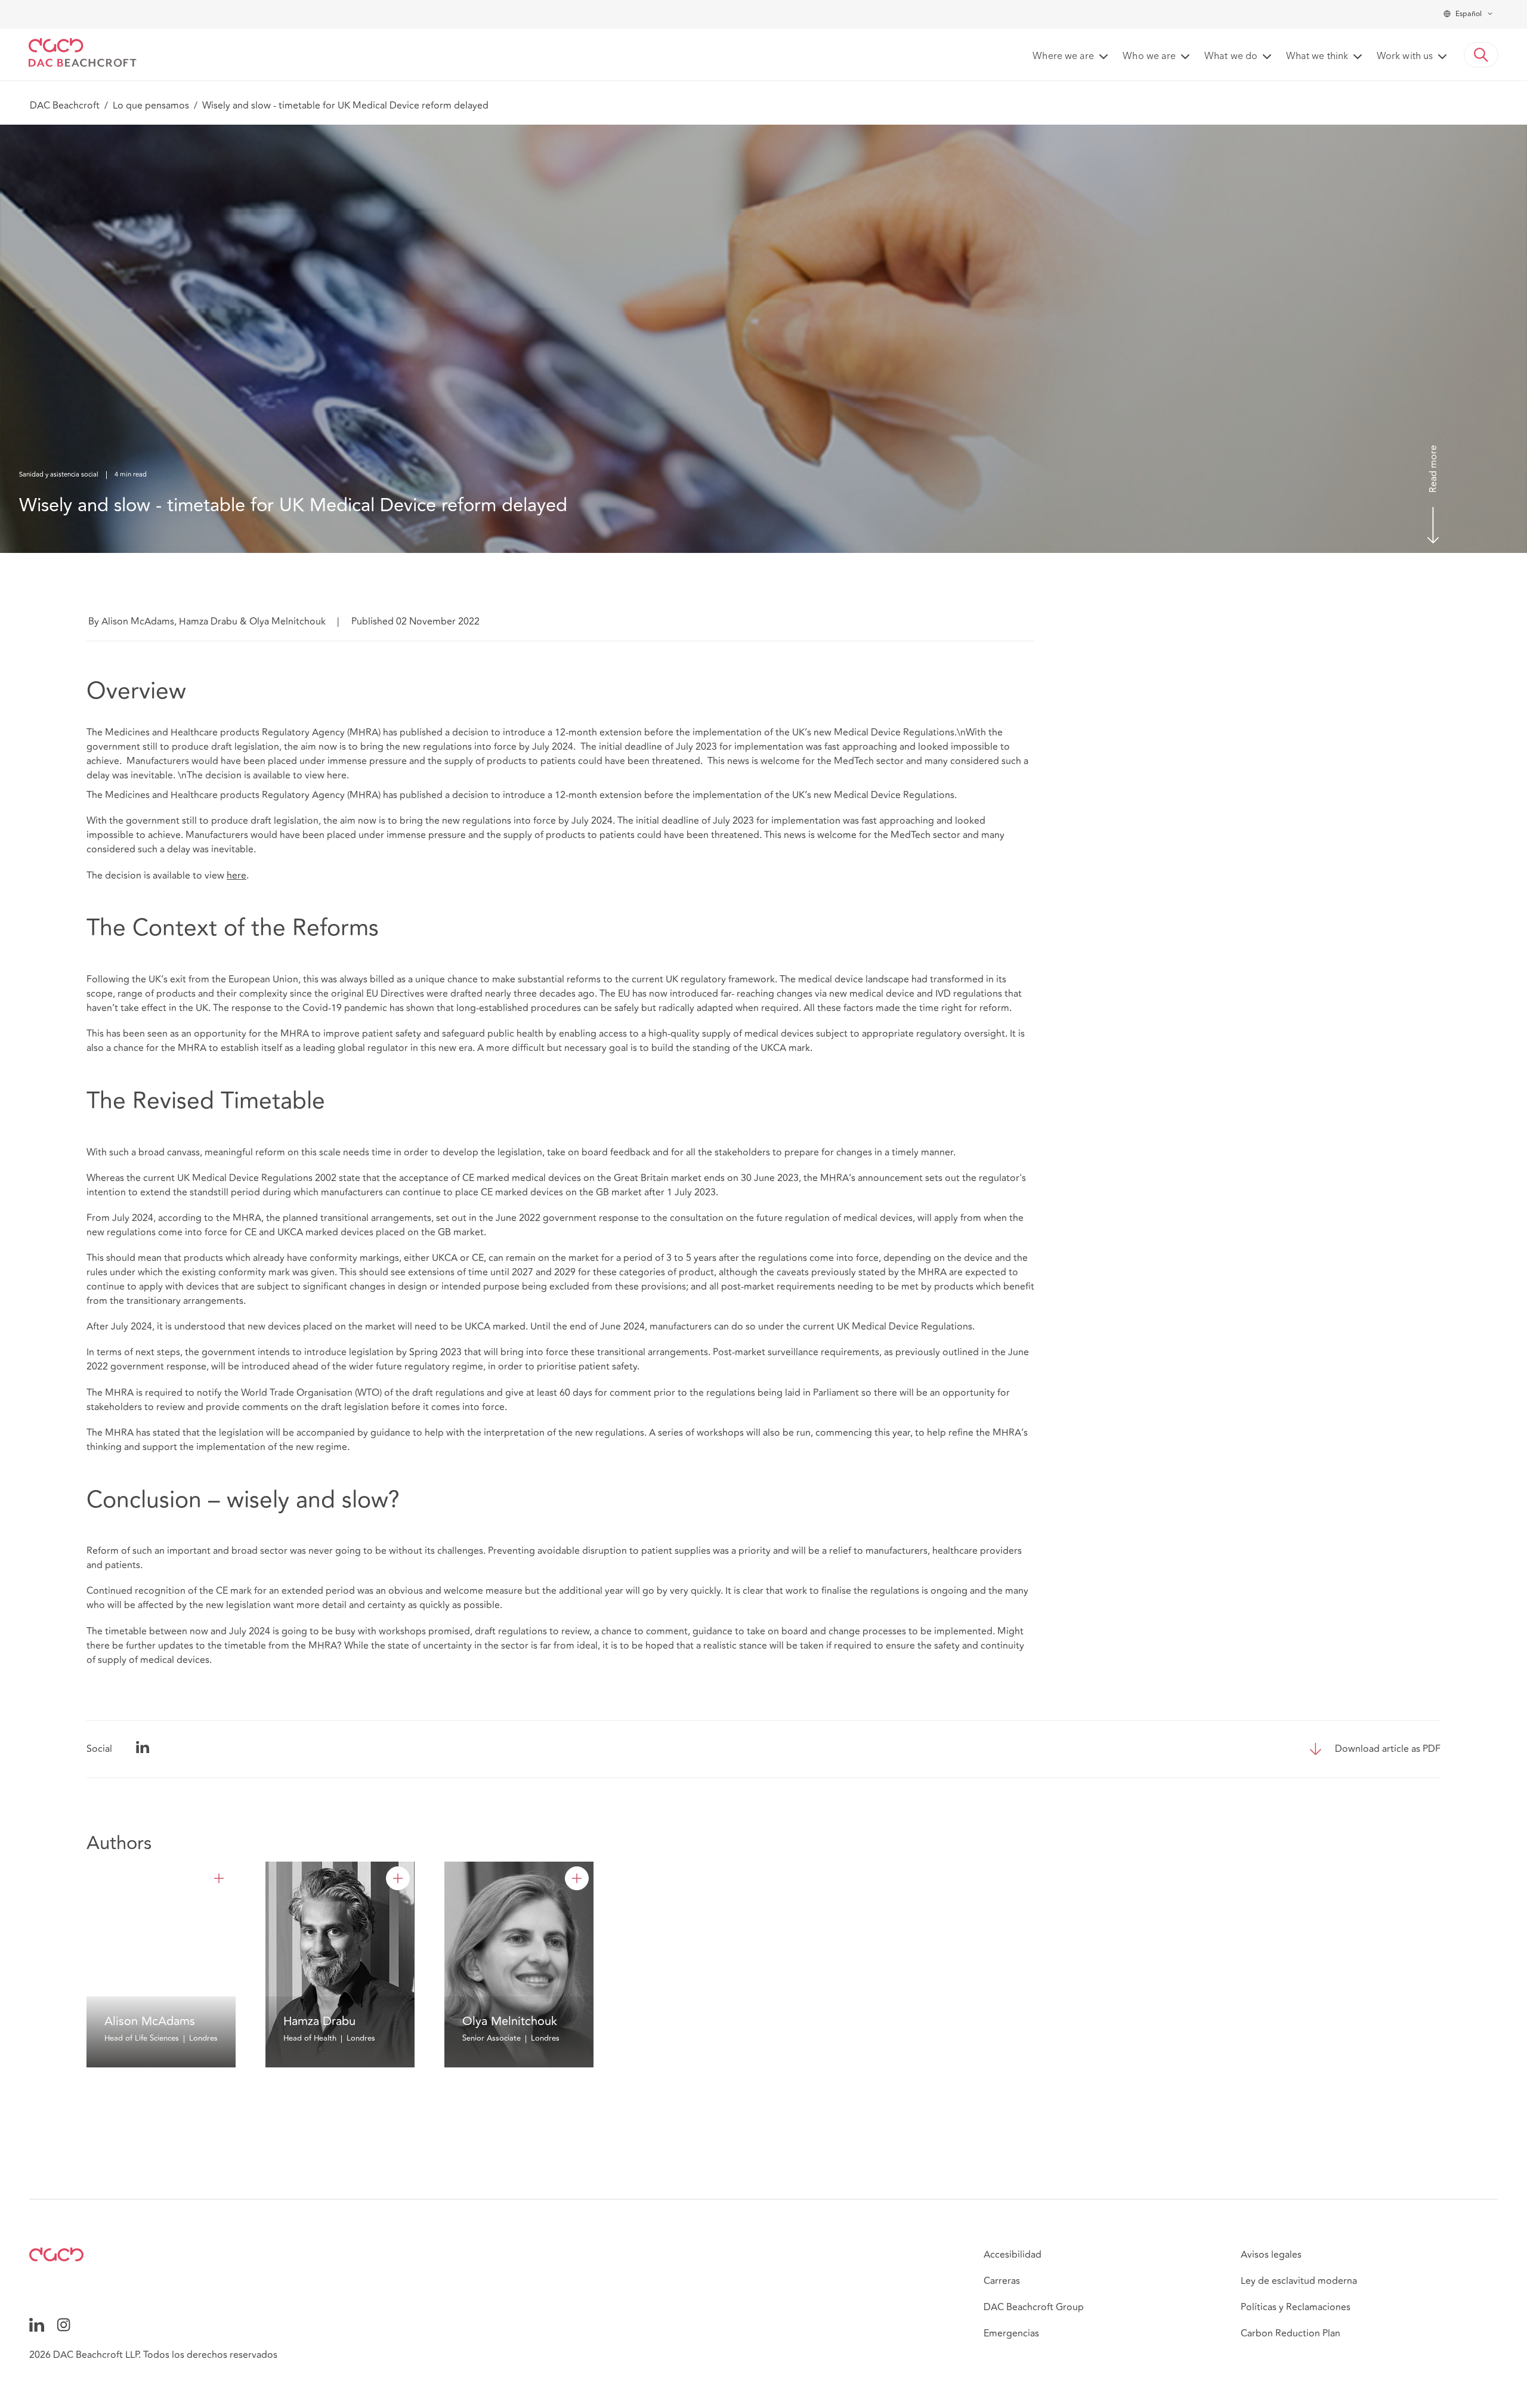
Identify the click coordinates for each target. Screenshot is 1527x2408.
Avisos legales (1271, 2255)
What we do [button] (1231, 57)
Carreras (1002, 2281)
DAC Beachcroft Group (1034, 2307)
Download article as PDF (1388, 1749)
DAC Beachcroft (65, 106)
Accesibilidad (1013, 2255)
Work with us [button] (1405, 57)
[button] (1481, 55)
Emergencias (1011, 2333)
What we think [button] (1317, 57)
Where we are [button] (1063, 57)
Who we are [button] (1149, 57)
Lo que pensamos (151, 106)
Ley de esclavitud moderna (1299, 2281)
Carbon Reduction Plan (1290, 2333)
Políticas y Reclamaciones (1296, 2307)
